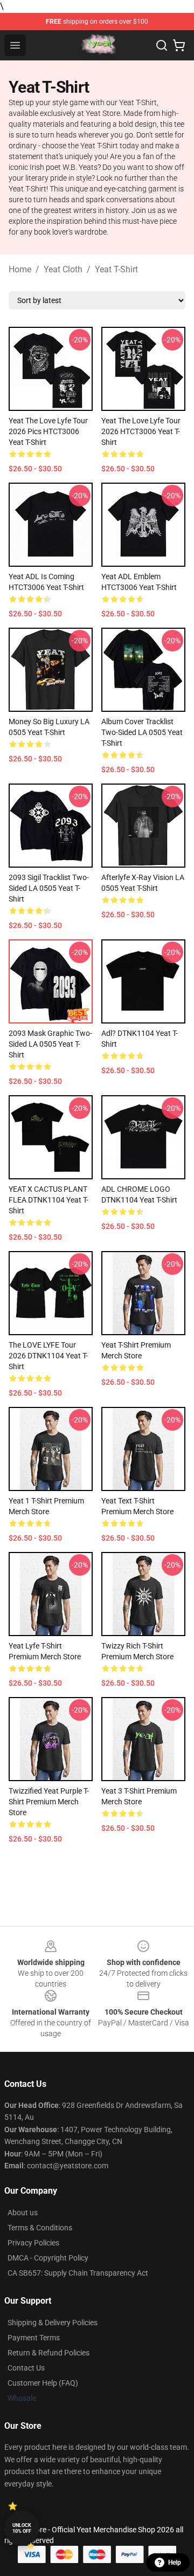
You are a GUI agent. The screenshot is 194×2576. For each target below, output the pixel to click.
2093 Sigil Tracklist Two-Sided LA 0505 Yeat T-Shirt (49, 888)
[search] (162, 45)
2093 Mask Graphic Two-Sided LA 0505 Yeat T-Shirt (50, 1044)
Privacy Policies (33, 2243)
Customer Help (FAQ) (43, 2383)
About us (23, 2213)
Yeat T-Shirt (116, 269)
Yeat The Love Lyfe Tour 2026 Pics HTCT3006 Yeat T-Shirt (48, 431)
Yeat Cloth (63, 269)
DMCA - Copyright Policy (48, 2258)
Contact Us (26, 2368)
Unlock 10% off (22, 2528)
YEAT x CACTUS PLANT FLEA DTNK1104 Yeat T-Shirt (48, 1200)
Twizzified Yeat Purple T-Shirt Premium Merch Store (49, 1802)
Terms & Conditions (40, 2228)
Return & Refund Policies (48, 2353)
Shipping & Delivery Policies (53, 2323)
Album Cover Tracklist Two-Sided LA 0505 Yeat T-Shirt (142, 732)
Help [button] (175, 2563)
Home (20, 269)
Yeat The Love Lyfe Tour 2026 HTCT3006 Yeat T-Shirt (141, 431)
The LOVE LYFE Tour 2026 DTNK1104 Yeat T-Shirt (48, 1356)
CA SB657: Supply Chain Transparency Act (78, 2273)
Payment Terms (34, 2338)
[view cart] (179, 45)
